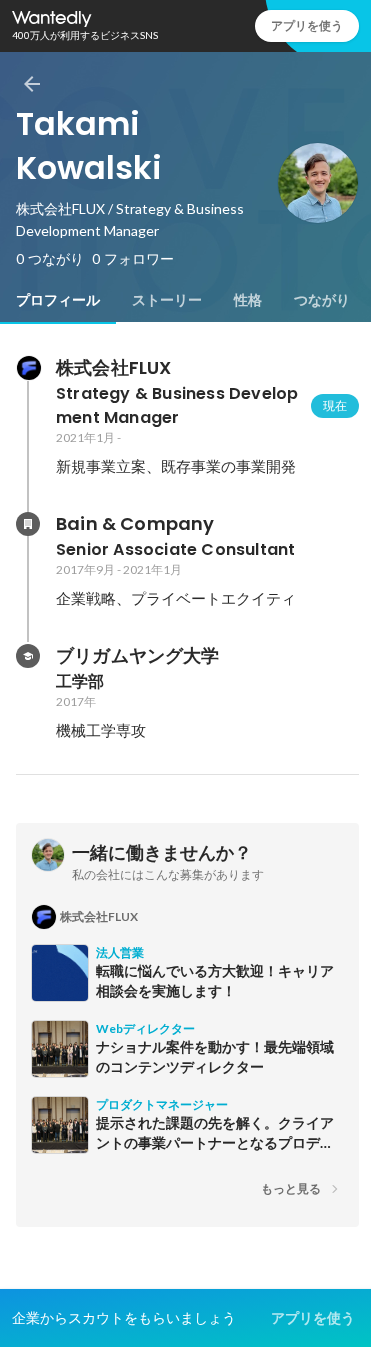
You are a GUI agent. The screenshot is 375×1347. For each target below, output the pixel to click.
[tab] (58, 300)
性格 (248, 300)
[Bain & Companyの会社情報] (28, 524)
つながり (322, 300)
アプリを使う (307, 25)
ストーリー (167, 300)
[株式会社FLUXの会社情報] (28, 368)
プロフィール (58, 300)
